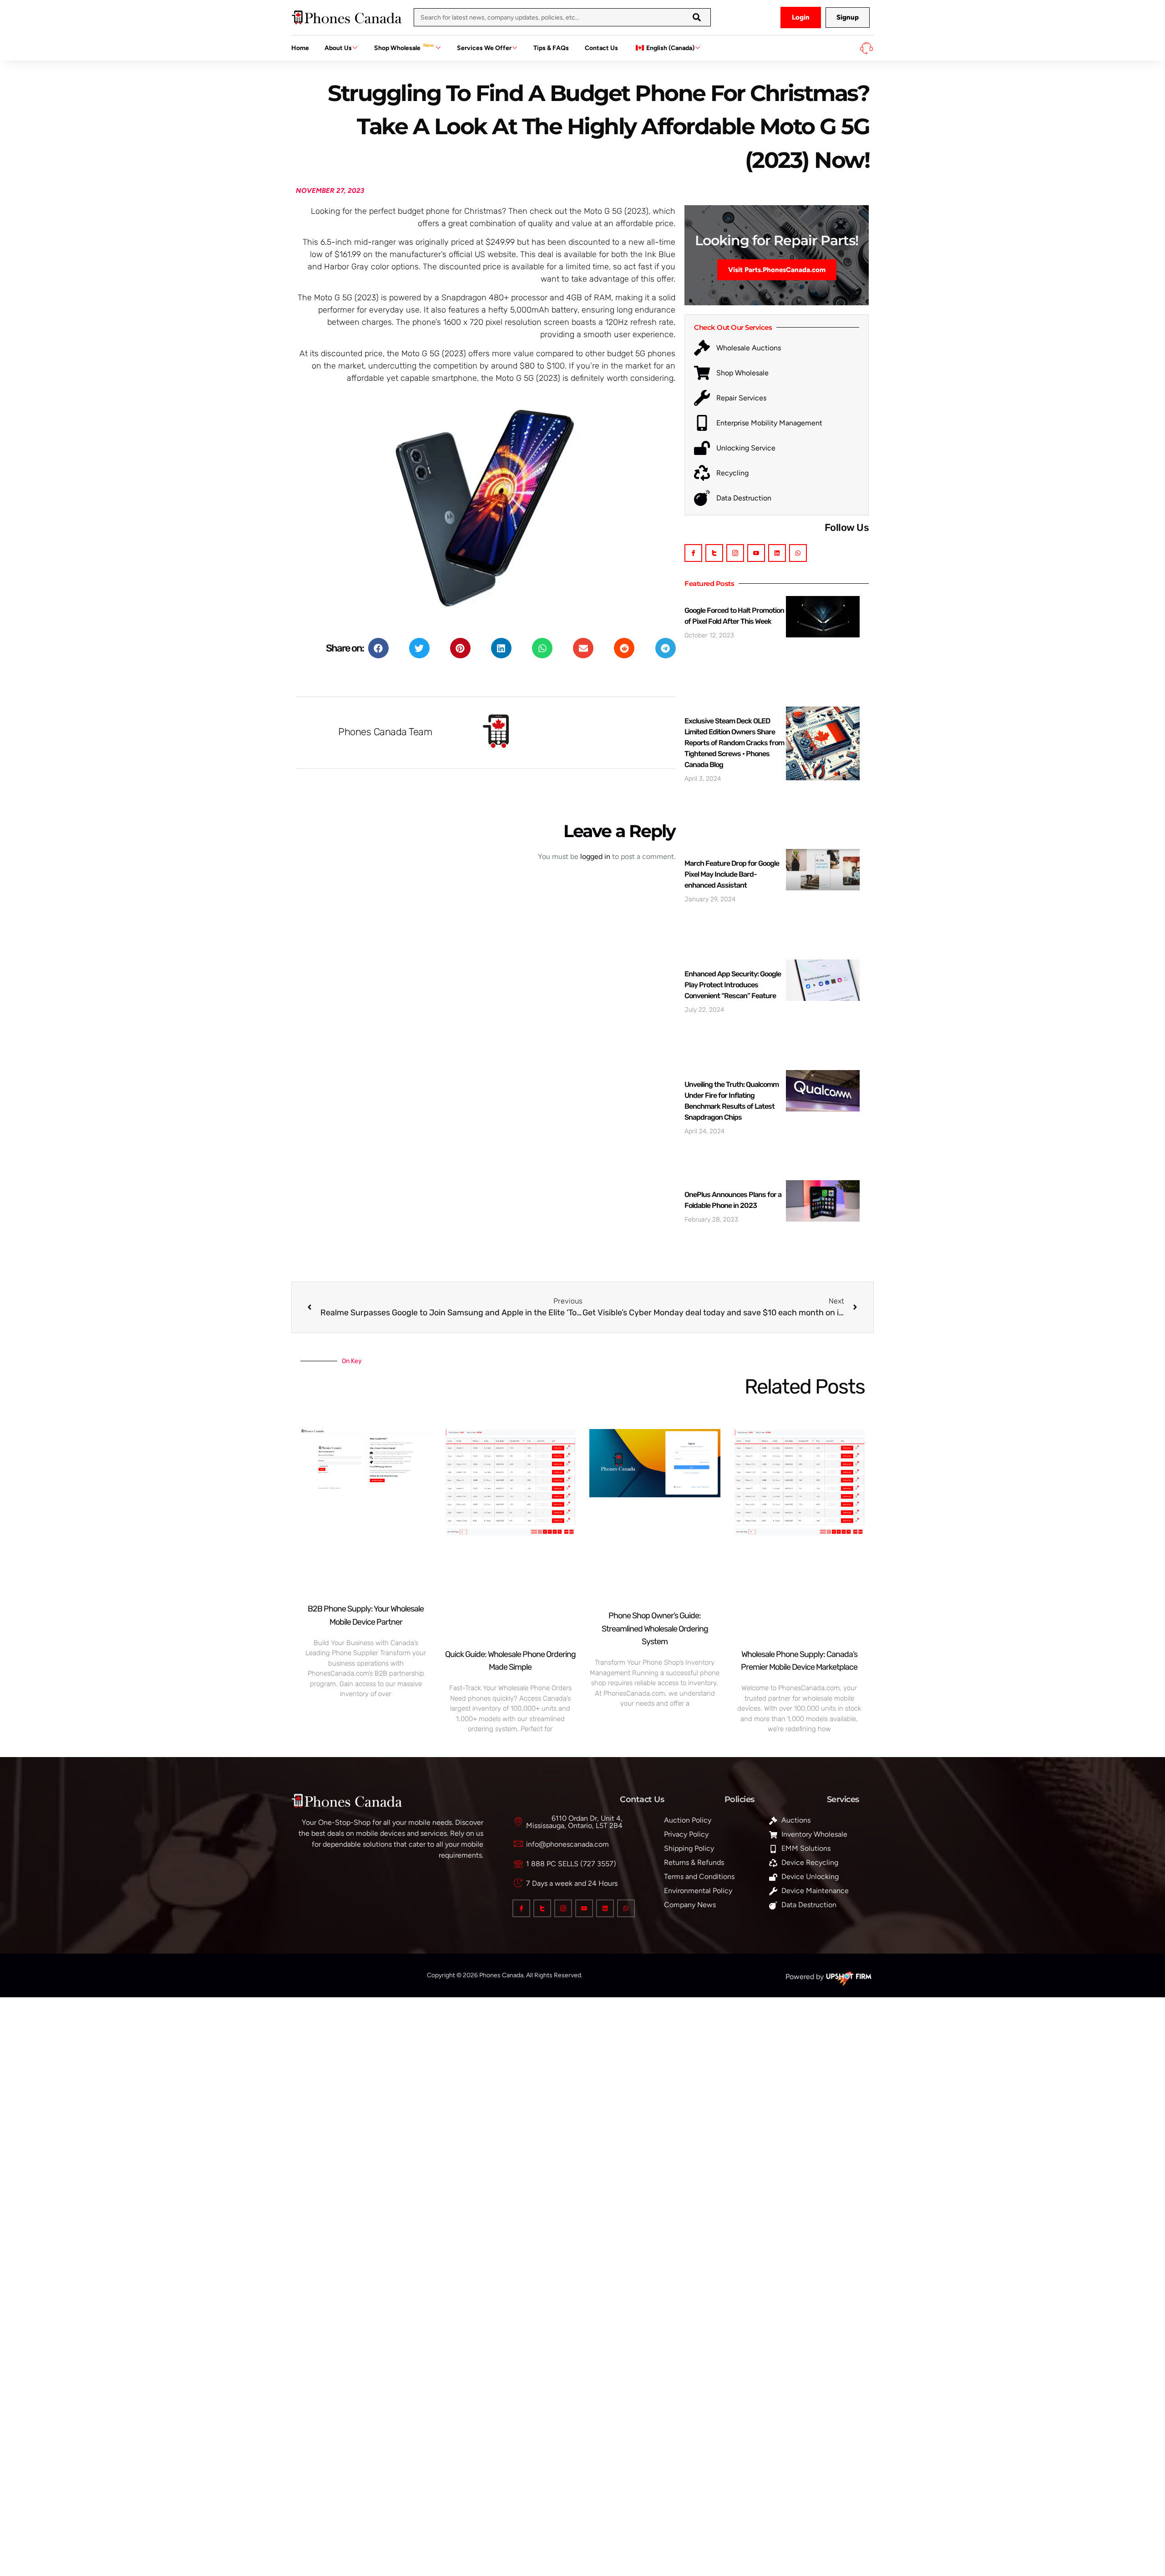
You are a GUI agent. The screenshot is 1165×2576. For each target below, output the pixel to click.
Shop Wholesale (404, 47)
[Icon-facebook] (693, 553)
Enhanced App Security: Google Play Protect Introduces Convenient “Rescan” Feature (733, 985)
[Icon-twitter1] (714, 553)
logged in (595, 856)
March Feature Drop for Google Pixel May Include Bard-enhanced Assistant (732, 874)
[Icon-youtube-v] (756, 553)
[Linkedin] (777, 553)
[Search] (697, 17)
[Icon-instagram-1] (735, 553)
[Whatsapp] (798, 553)
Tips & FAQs (551, 48)
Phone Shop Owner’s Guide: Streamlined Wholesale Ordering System (655, 1629)
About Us (338, 48)
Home (300, 48)
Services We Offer (484, 48)
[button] (378, 648)
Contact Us (601, 48)
